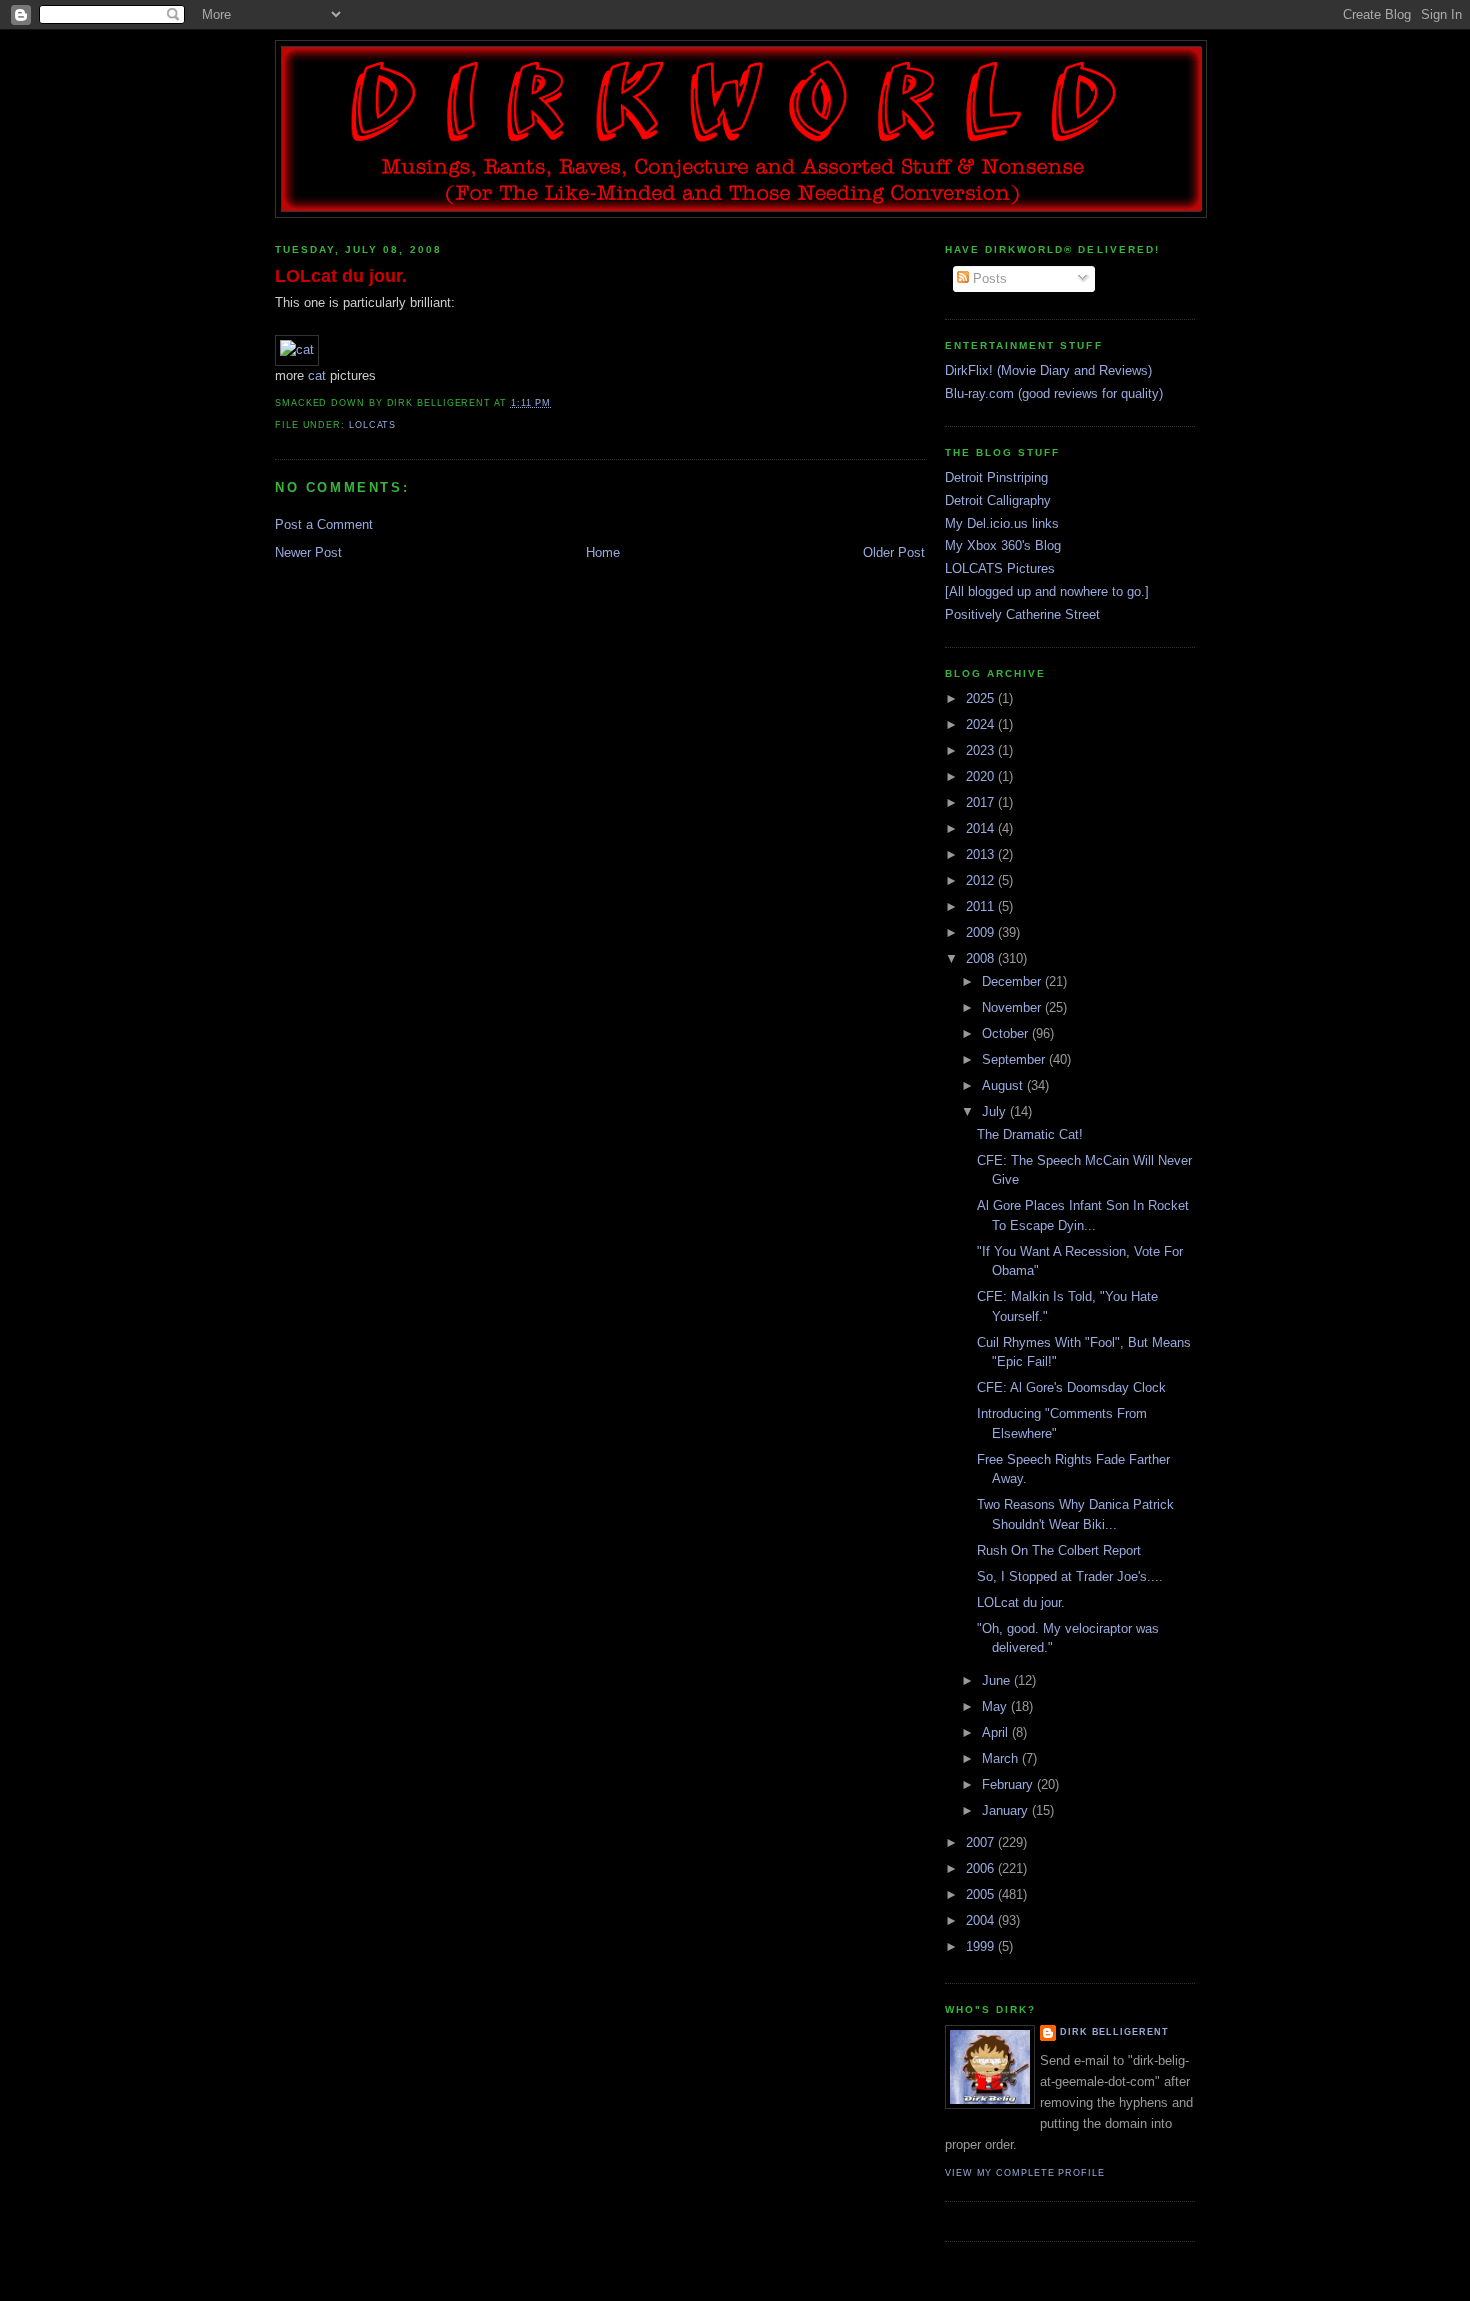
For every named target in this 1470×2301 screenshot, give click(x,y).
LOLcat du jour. (341, 276)
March (1002, 1758)
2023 (982, 750)
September (1015, 1059)
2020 (982, 776)
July (996, 1111)
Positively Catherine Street (1022, 614)
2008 (982, 958)
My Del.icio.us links (1002, 523)
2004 (982, 1920)
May (996, 1706)
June (998, 1680)
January (1007, 1810)
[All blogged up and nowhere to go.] (1047, 591)
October (1007, 1033)
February (1009, 1784)
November (1013, 1007)
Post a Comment (324, 524)
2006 (982, 1868)
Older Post (894, 552)
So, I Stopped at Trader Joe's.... (1070, 1576)
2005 (982, 1894)
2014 (982, 828)
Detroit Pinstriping (996, 477)
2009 (982, 932)
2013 (982, 854)
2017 (982, 802)
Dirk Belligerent (1114, 2032)
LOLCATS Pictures (1000, 568)
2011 (982, 906)
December (1013, 981)
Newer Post (308, 552)
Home (603, 552)
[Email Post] (557, 403)
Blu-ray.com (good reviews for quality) (1054, 393)
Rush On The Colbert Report (1059, 1550)
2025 (982, 698)
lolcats (372, 425)
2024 (982, 724)
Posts (988, 278)
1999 (982, 1946)
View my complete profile (1025, 2173)
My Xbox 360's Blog (1003, 545)
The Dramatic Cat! (1030, 1134)
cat (317, 375)
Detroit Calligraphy (998, 500)
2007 (982, 1842)
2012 (982, 880)
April (997, 1732)
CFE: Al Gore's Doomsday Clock (1071, 1387)
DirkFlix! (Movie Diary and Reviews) (1048, 370)
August (1004, 1085)
